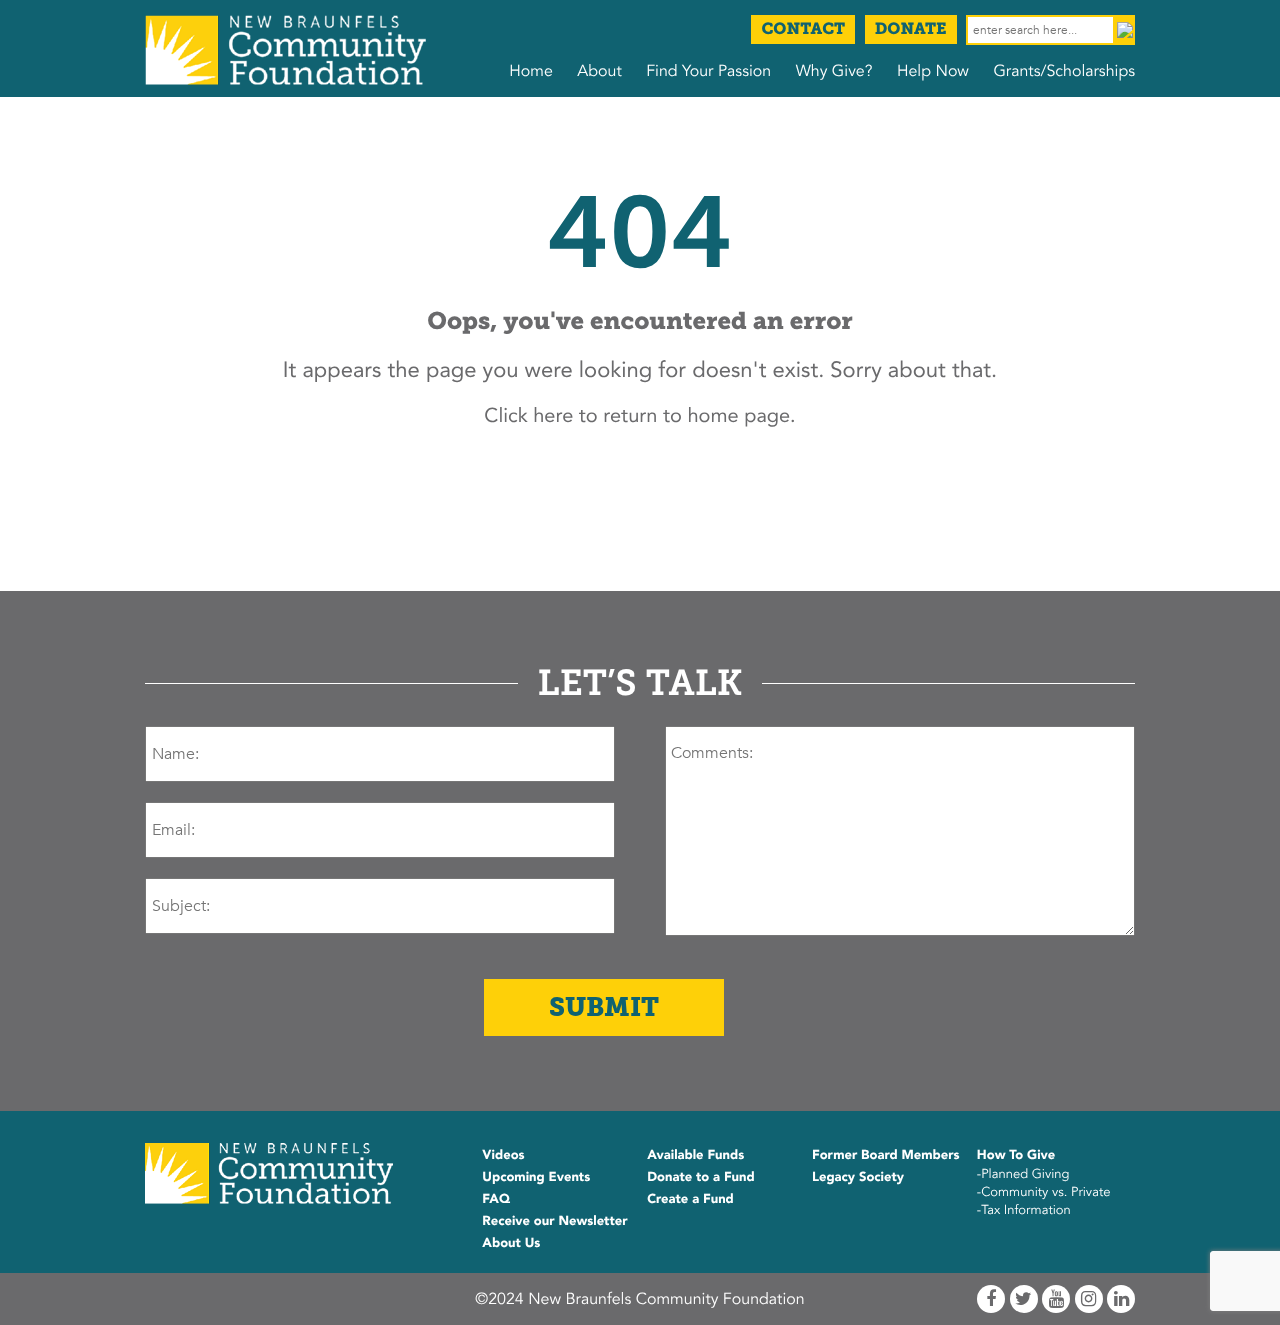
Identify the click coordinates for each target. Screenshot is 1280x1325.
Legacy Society (858, 1177)
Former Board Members (886, 1155)
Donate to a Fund (701, 1177)
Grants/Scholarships (1064, 71)
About (599, 71)
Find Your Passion (708, 71)
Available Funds (695, 1155)
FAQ (496, 1199)
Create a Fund (690, 1199)
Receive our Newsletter (554, 1221)
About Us (511, 1243)
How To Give (1016, 1155)
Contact (803, 29)
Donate (911, 29)
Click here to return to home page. (639, 416)
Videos (503, 1155)
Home (531, 71)
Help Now (933, 71)
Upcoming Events (536, 1177)
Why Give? (834, 71)
